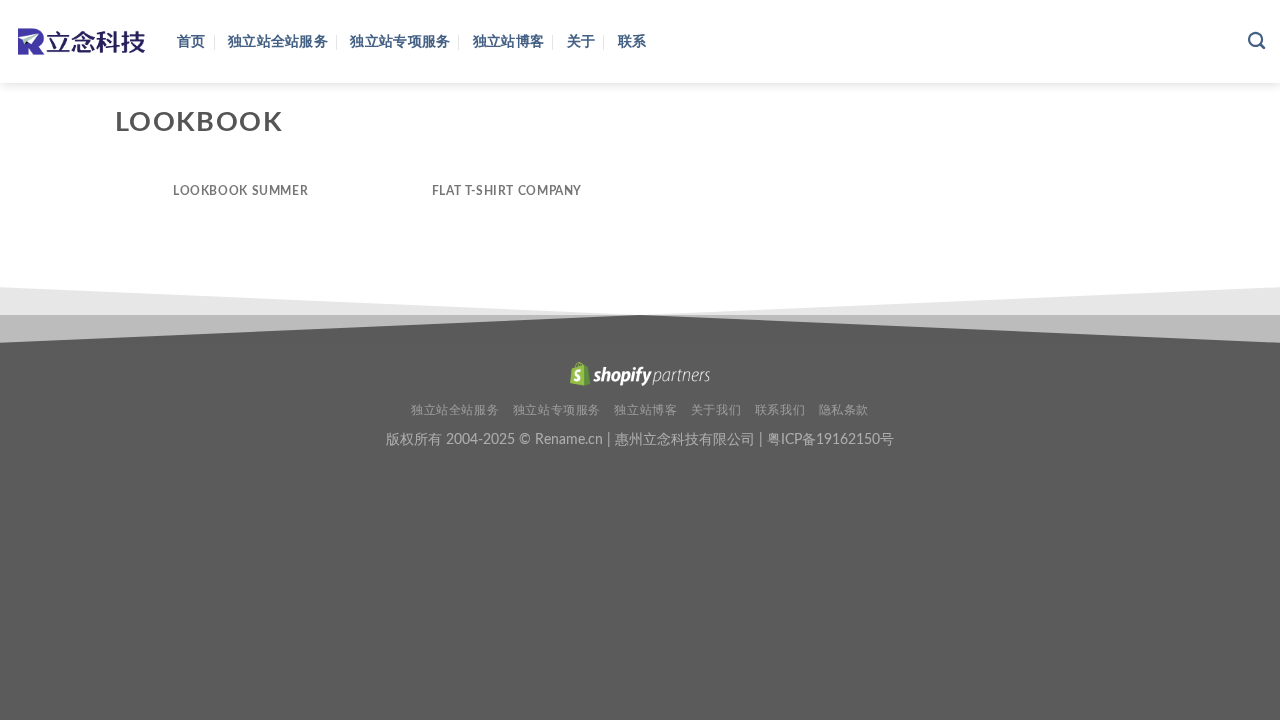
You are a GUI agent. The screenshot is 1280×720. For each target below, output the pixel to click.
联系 (632, 41)
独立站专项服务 (400, 41)
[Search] (1256, 41)
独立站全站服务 (278, 41)
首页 (191, 41)
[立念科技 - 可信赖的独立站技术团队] (81, 41)
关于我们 (716, 410)
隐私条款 (844, 410)
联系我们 (780, 410)
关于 (581, 41)
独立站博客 (508, 41)
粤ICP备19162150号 (830, 439)
